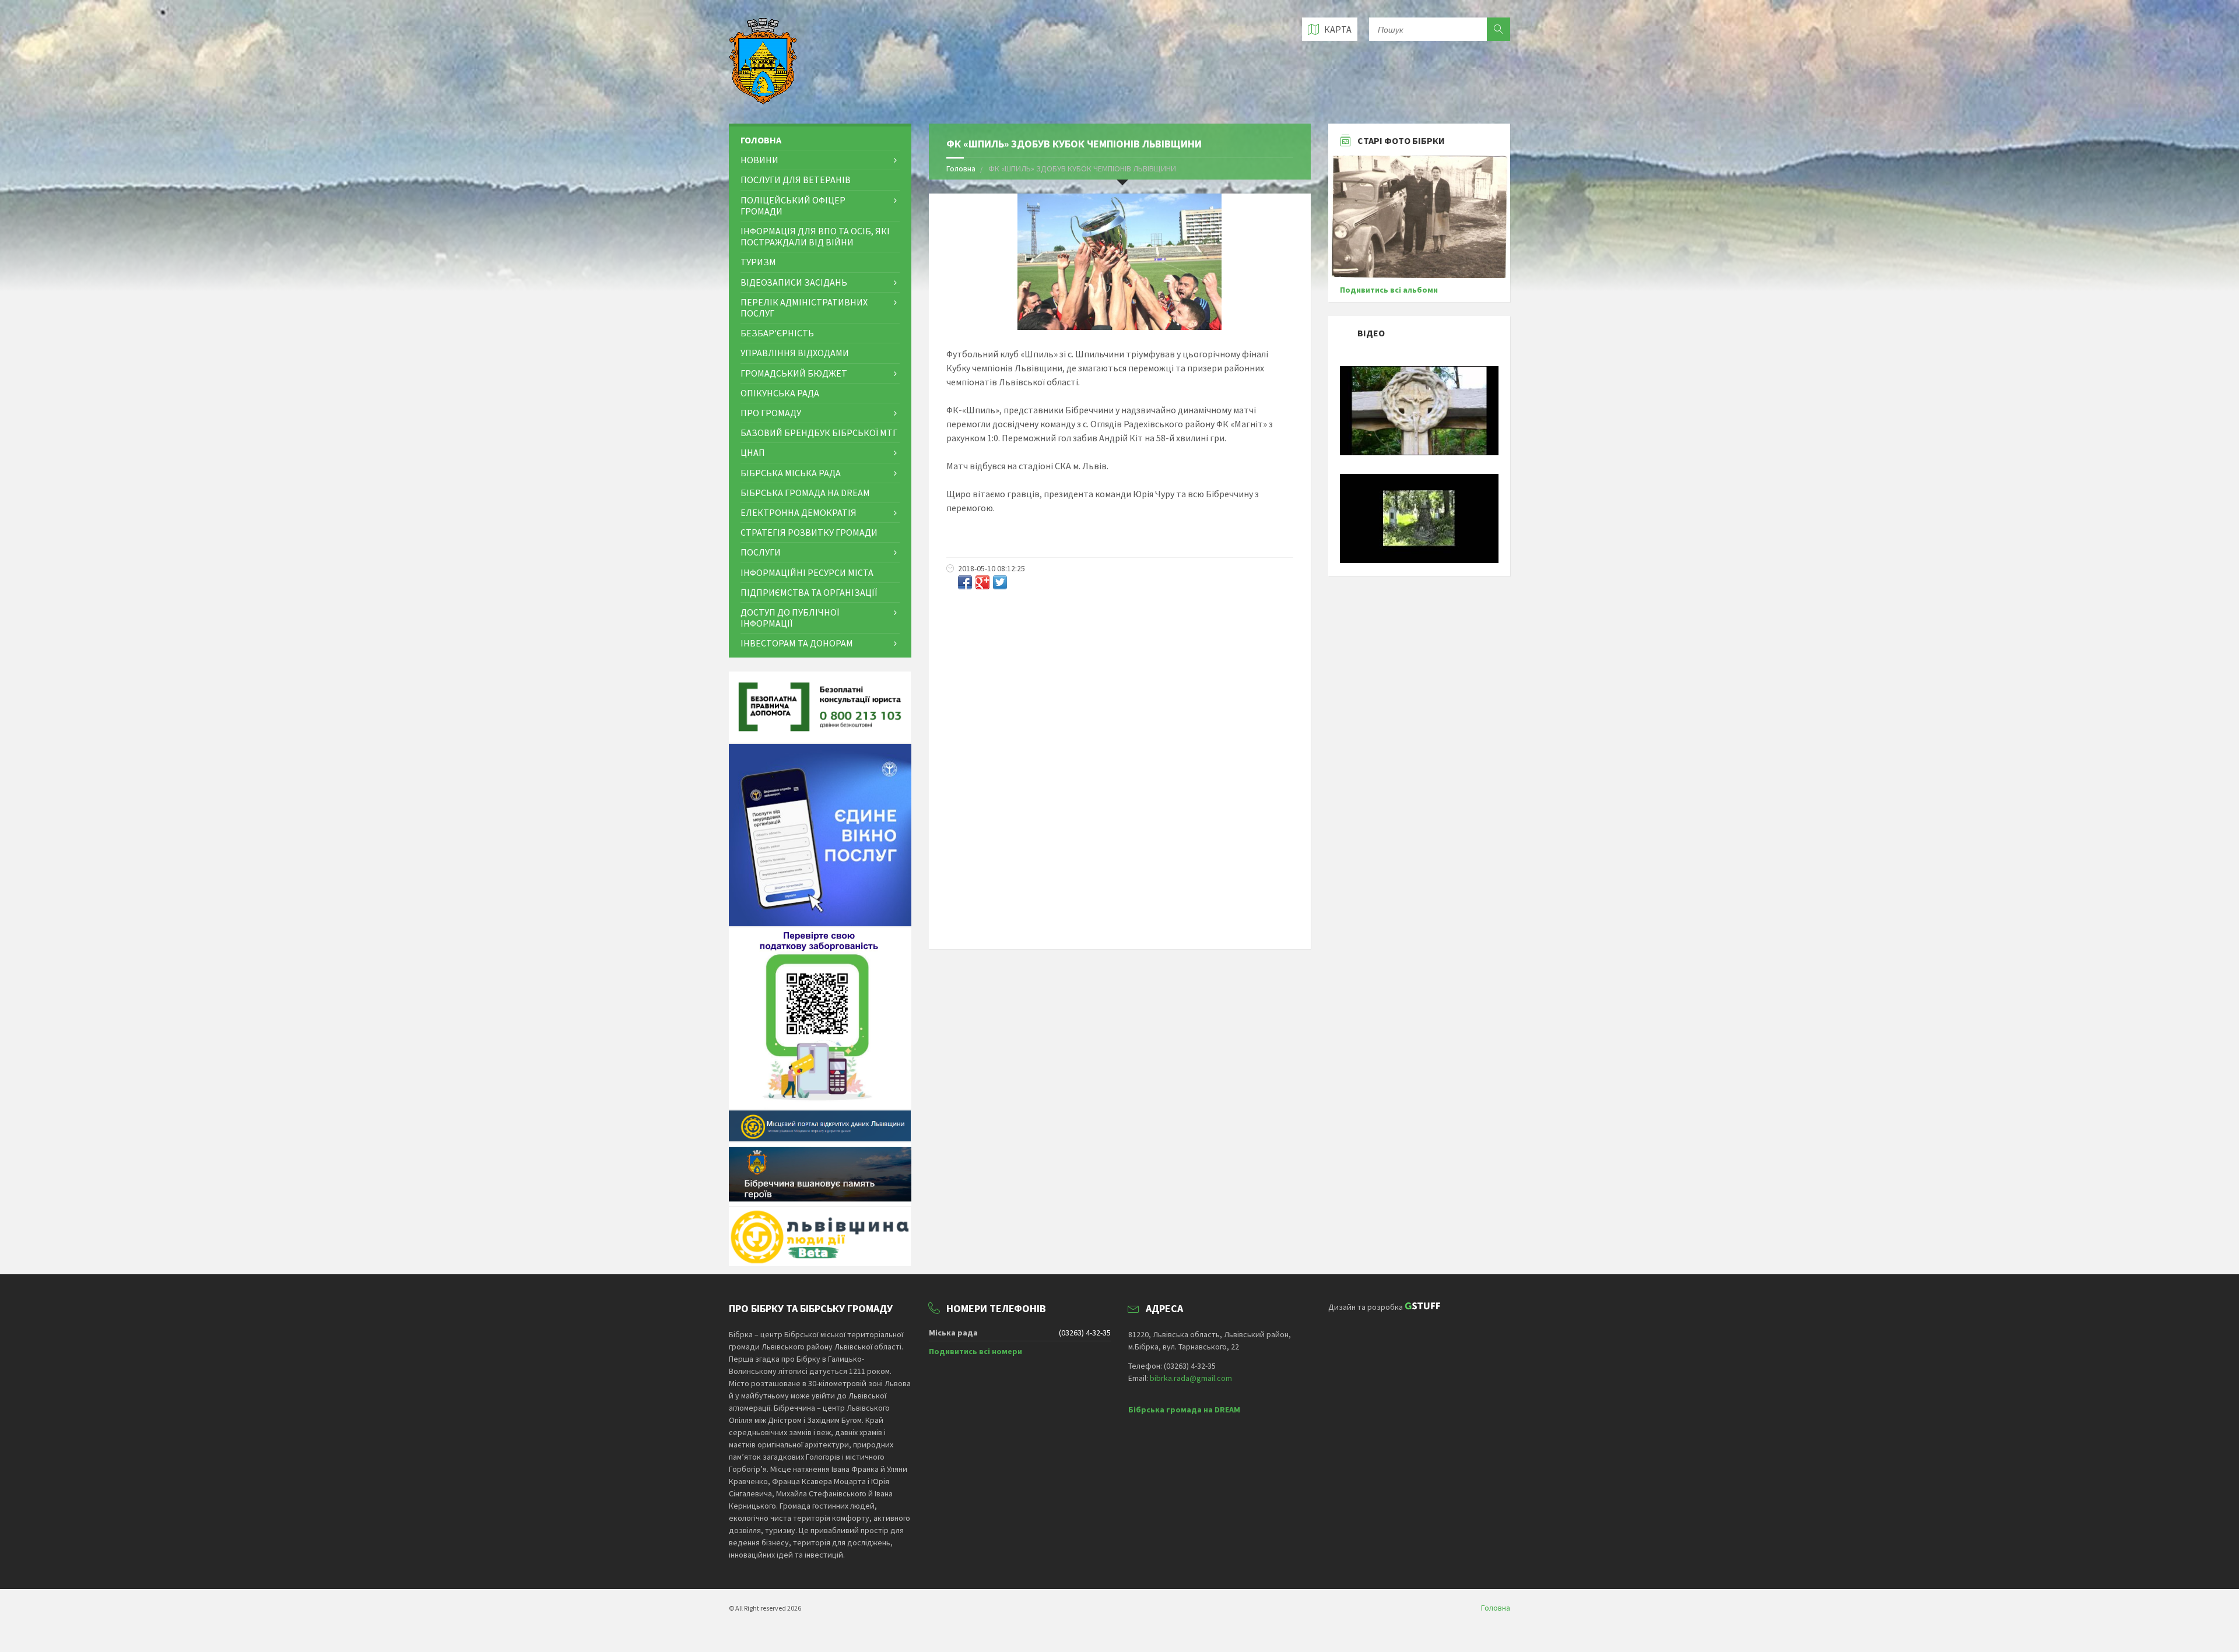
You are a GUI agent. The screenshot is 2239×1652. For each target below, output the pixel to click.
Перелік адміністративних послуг (804, 307)
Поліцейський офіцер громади (793, 205)
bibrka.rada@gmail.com (1191, 1378)
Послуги (761, 552)
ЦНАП (753, 452)
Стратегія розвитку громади (809, 532)
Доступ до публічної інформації (790, 618)
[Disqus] (1120, 751)
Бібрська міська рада (791, 473)
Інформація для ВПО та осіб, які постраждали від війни (815, 236)
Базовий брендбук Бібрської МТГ (819, 433)
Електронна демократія (799, 512)
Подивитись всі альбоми (1389, 290)
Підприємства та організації (809, 592)
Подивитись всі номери (975, 1351)
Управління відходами (795, 353)
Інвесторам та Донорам (797, 643)
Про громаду (771, 413)
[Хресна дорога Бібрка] (1419, 452)
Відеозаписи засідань (794, 282)
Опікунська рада (780, 393)
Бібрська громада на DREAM (805, 493)
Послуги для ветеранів (796, 180)
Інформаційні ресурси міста (807, 572)
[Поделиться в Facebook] (965, 582)
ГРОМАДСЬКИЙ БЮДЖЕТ (794, 373)
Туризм (758, 262)
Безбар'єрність (777, 333)
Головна (961, 168)
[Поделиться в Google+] (982, 582)
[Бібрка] (1419, 560)
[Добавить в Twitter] (1000, 582)
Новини (759, 160)
